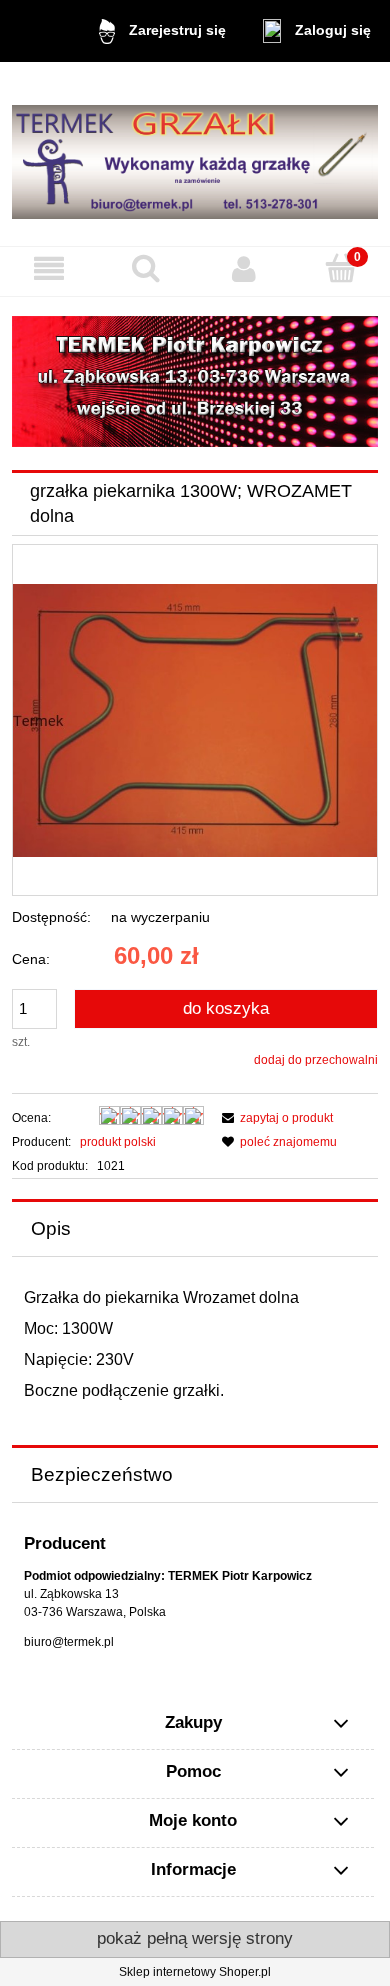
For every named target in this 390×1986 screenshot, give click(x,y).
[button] (49, 268)
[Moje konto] (244, 268)
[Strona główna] (195, 153)
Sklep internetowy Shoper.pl (195, 1972)
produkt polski (118, 1142)
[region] (195, 381)
